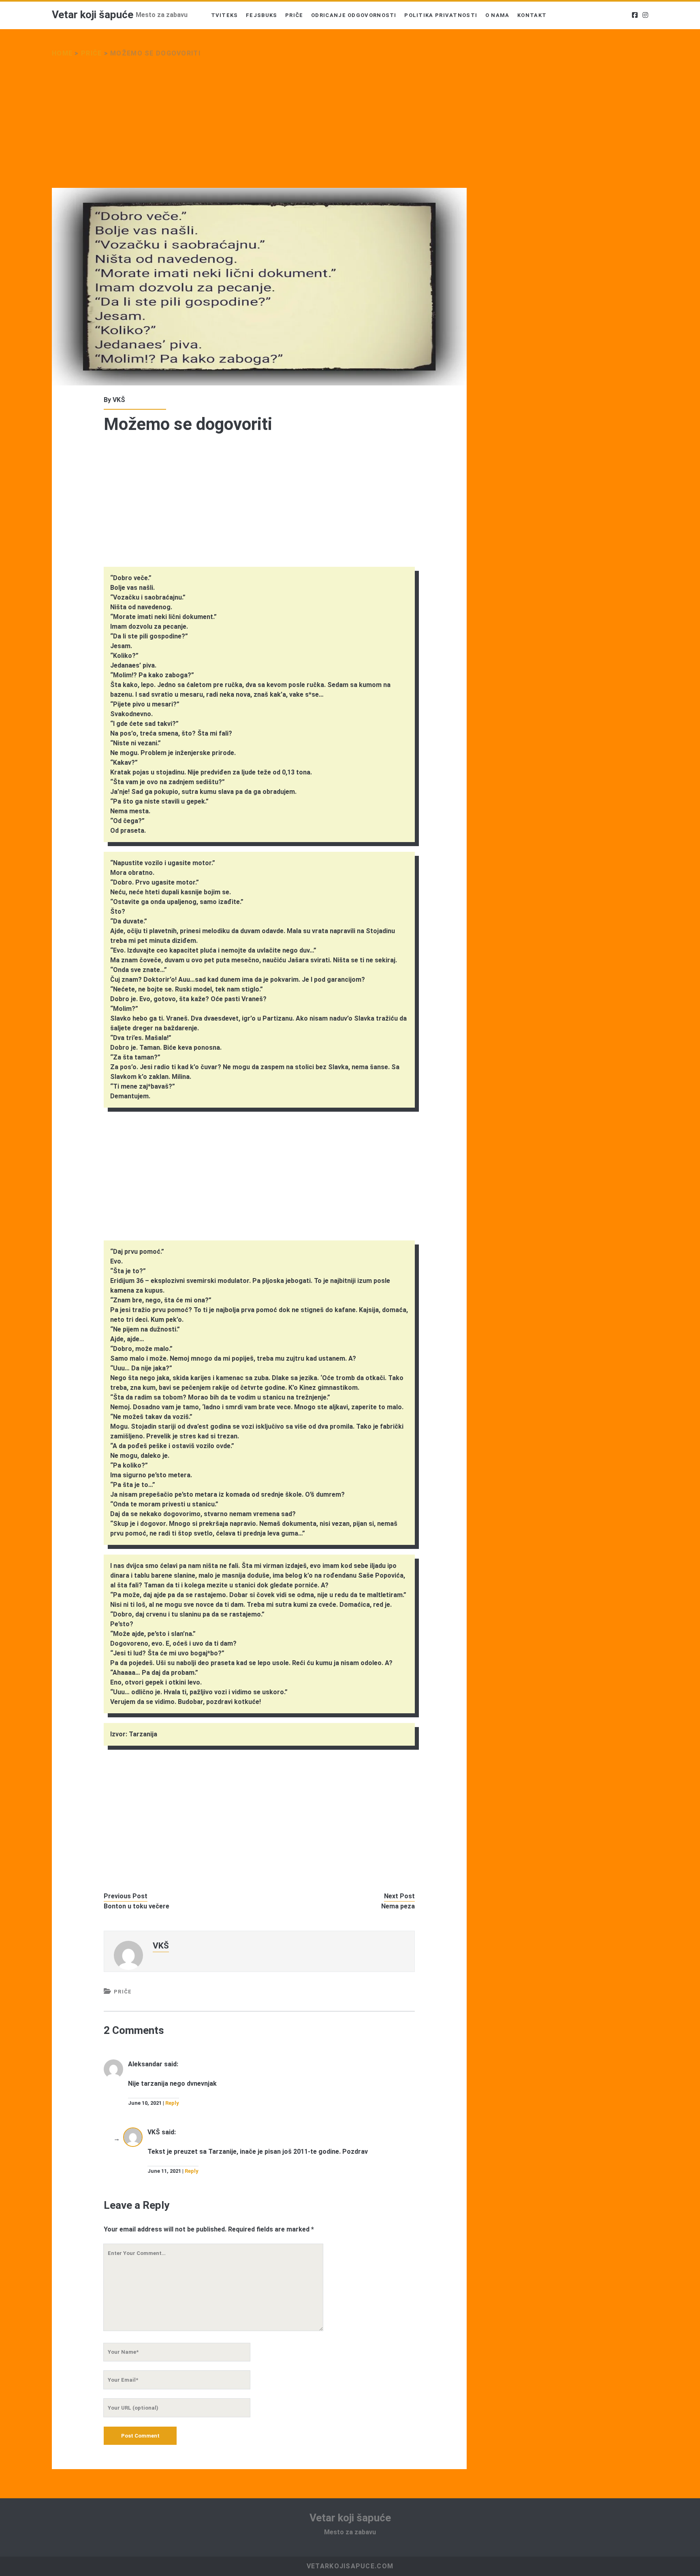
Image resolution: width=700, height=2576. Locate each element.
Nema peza (398, 1906)
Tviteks (225, 15)
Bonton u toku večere (137, 1906)
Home (62, 53)
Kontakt (532, 15)
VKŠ (119, 400)
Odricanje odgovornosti (354, 15)
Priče (294, 15)
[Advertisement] (259, 128)
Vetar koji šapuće (93, 15)
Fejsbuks (261, 15)
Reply (172, 2103)
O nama (497, 15)
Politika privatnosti (441, 15)
